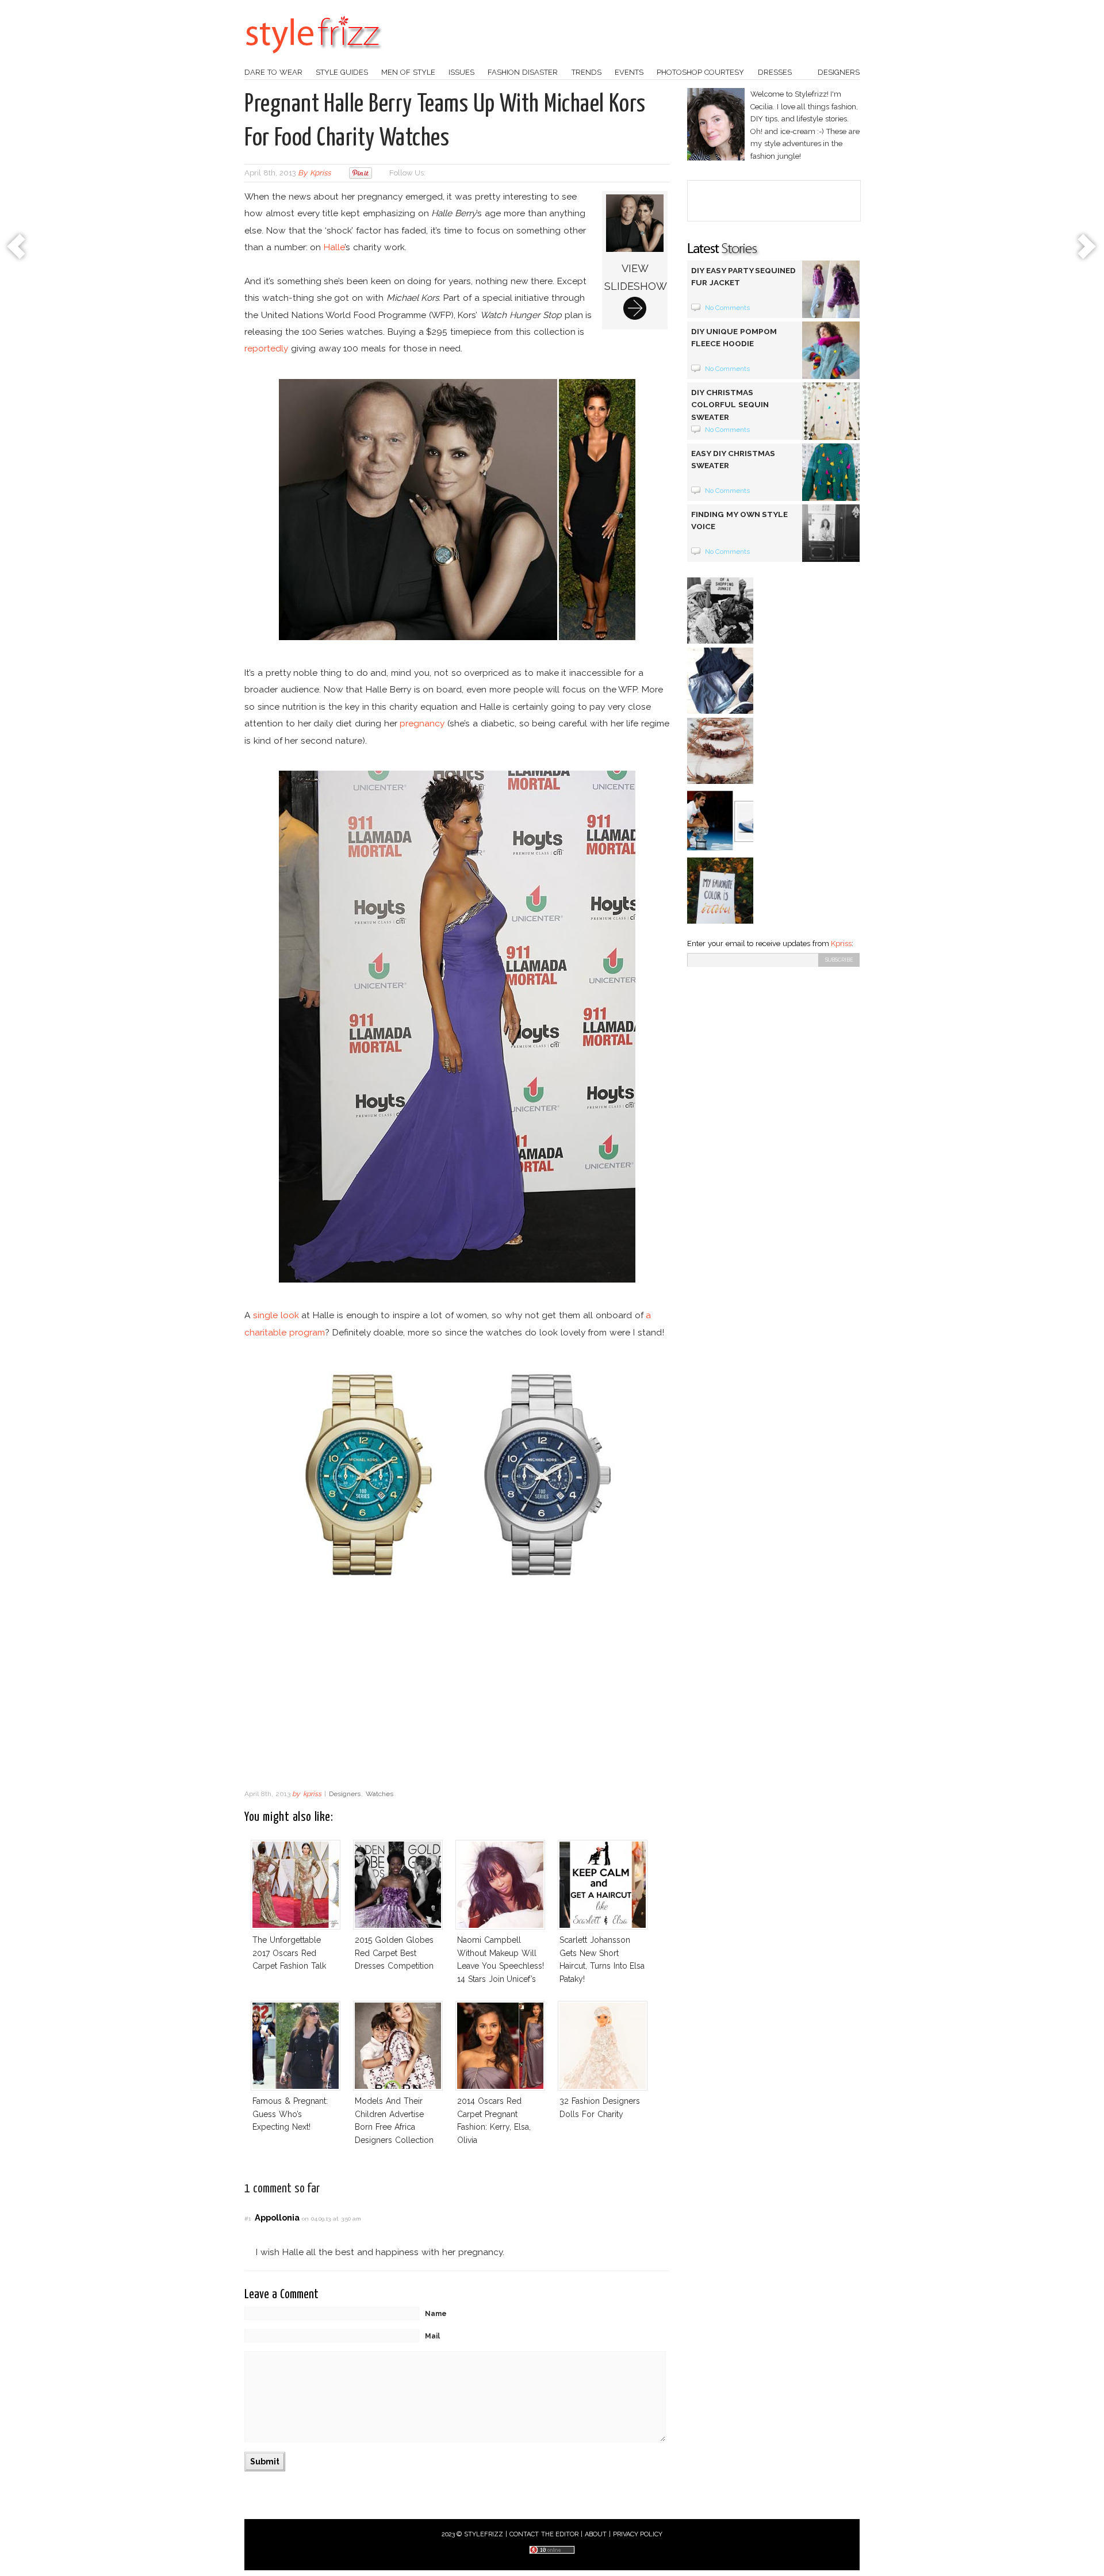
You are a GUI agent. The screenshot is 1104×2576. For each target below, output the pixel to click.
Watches (379, 1794)
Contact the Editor (544, 2534)
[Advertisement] (457, 1691)
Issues (461, 72)
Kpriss (841, 943)
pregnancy (422, 723)
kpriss (320, 173)
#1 (248, 2219)
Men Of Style (408, 72)
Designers (839, 72)
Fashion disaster (523, 72)
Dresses (775, 72)
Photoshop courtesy (700, 72)
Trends (586, 72)
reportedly (266, 348)
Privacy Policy (638, 2534)
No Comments (728, 308)
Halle (334, 247)
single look (276, 1315)
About (596, 2534)
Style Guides (342, 72)
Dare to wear (273, 72)
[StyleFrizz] (313, 59)
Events (629, 72)
